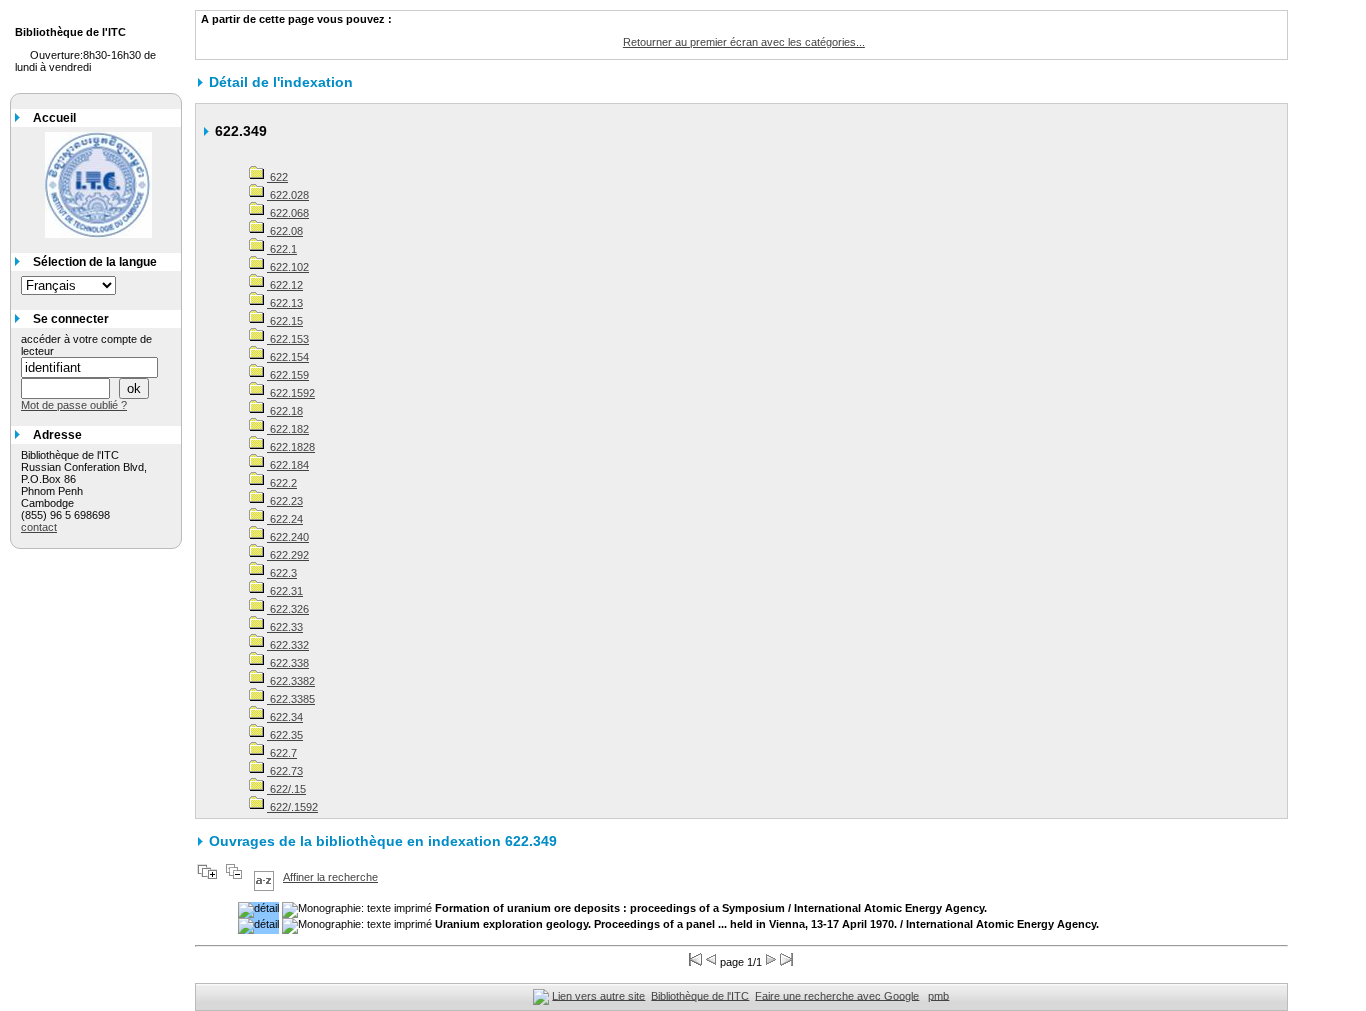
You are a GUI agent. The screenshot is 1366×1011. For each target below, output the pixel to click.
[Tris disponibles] (264, 877)
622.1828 (291, 447)
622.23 (285, 501)
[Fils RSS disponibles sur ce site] (541, 995)
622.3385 (291, 699)
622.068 (288, 213)
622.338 (288, 663)
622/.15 (286, 789)
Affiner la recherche (330, 877)
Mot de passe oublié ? (74, 405)
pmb (938, 995)
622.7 (282, 753)
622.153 (288, 339)
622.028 (288, 195)
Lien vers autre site (598, 995)
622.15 (285, 321)
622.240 (288, 537)
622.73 (285, 771)
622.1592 (291, 393)
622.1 (282, 249)
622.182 (288, 429)
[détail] (258, 910)
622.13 (285, 303)
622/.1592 (292, 807)
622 (277, 177)
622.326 (288, 609)
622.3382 (291, 681)
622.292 (288, 555)
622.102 (288, 267)
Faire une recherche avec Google (837, 995)
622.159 (288, 375)
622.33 (285, 627)
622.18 (285, 411)
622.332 (288, 645)
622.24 (285, 519)
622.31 (285, 591)
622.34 (285, 717)
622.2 (282, 483)
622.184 (288, 465)
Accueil (54, 118)
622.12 (285, 285)
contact (39, 527)
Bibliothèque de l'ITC (700, 995)
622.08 (285, 231)
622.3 (282, 573)
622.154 (288, 357)
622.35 (285, 735)
